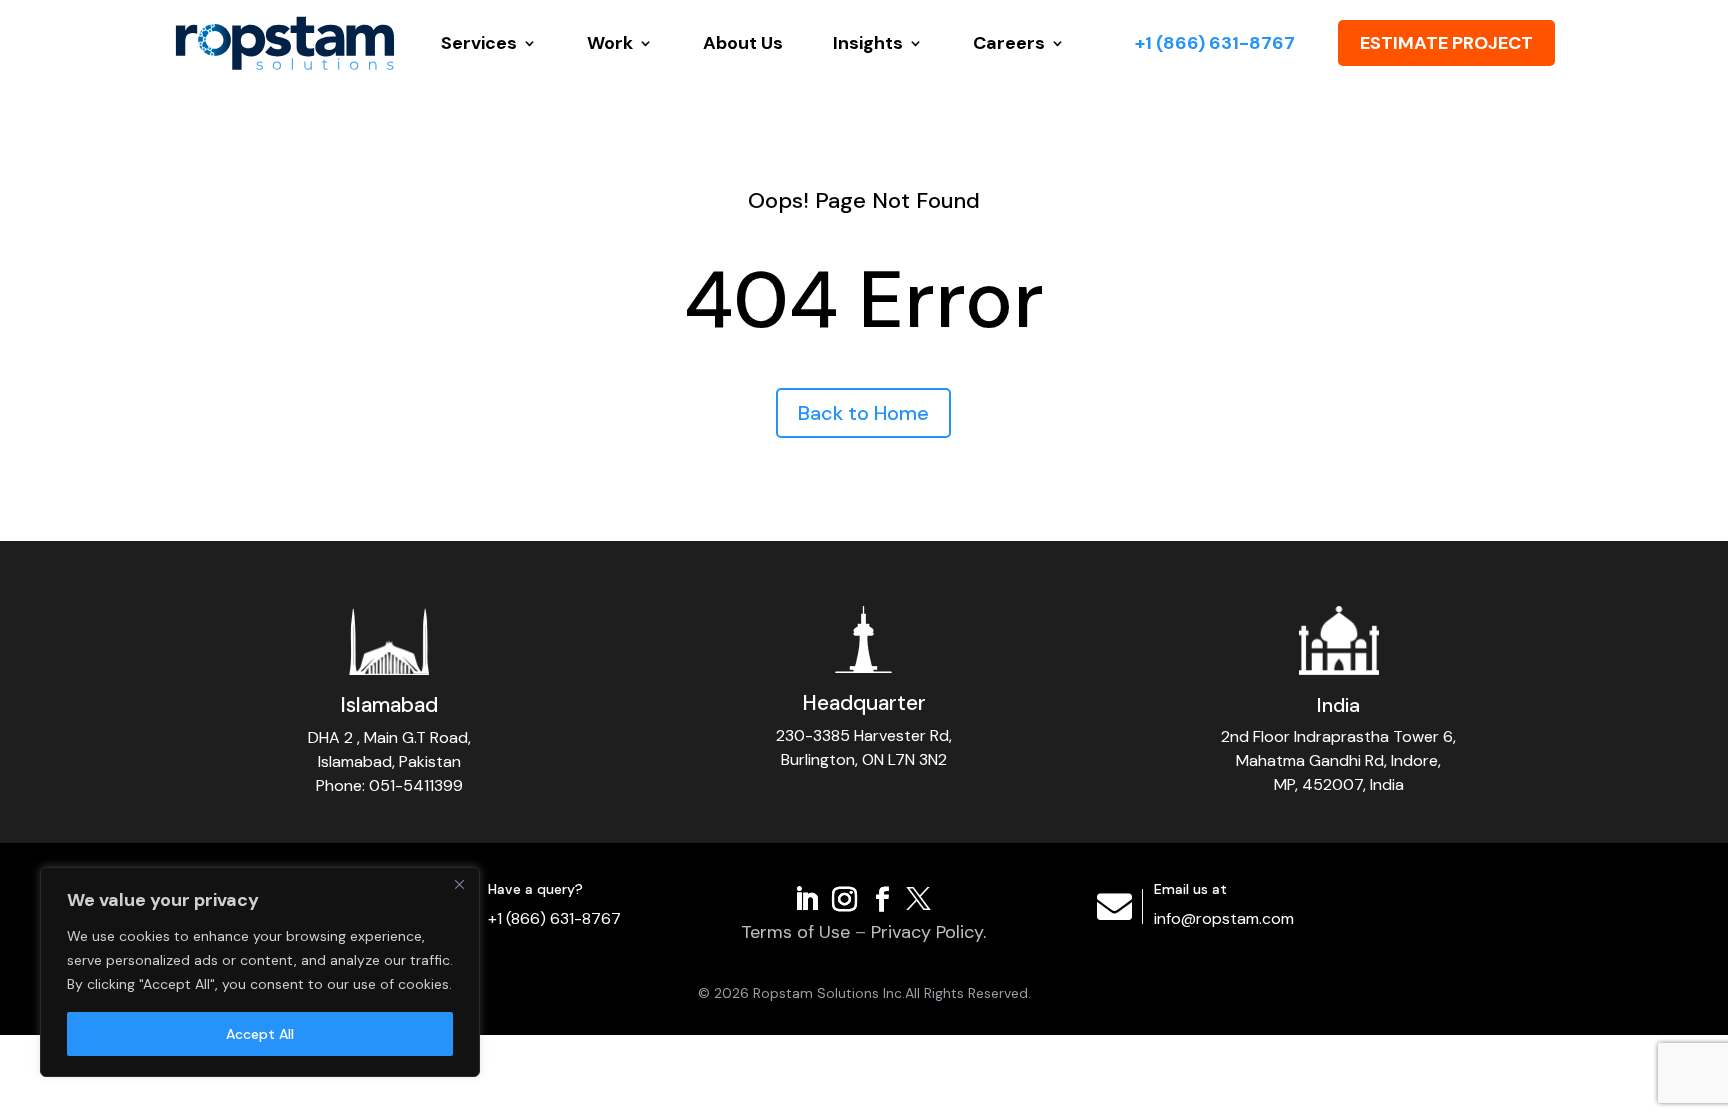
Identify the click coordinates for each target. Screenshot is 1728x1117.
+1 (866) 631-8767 (1215, 43)
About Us (743, 43)
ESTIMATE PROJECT (1446, 43)
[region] (260, 972)
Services (479, 43)
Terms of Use (795, 932)
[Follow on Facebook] (883, 897)
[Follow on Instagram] (845, 897)
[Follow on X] (921, 897)
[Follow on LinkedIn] (807, 897)
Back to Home (863, 413)
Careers (1009, 43)
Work (610, 43)
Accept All (260, 1034)
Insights (868, 43)
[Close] (459, 884)
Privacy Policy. (928, 932)
